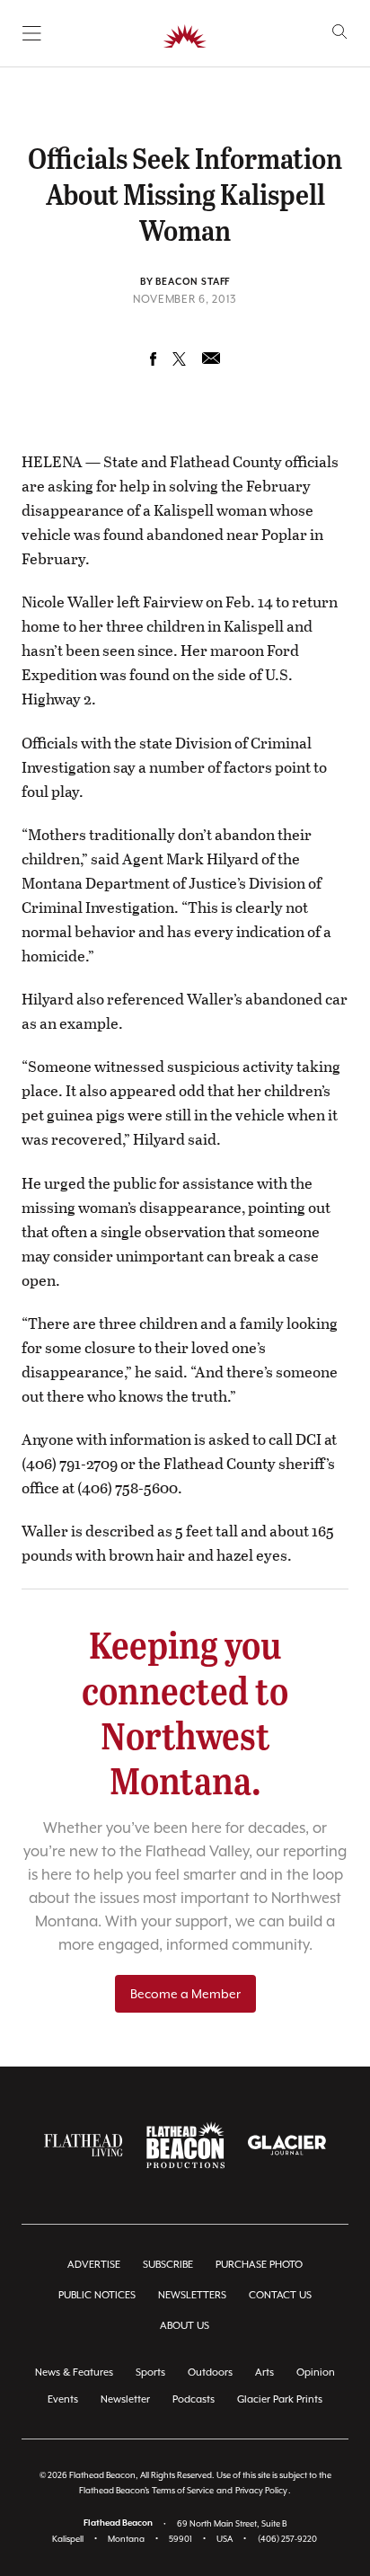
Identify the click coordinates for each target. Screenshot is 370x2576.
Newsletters (192, 2295)
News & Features (74, 2372)
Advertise (94, 2265)
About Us (185, 2326)
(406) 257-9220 (287, 2539)
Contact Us (280, 2295)
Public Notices (97, 2295)
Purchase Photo (259, 2265)
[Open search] (340, 32)
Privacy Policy (261, 2490)
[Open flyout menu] (32, 33)
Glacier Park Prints (280, 2399)
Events (63, 2399)
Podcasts (194, 2399)
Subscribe (168, 2265)
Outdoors (210, 2372)
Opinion (316, 2372)
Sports (150, 2372)
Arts (264, 2372)
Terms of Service (183, 2490)
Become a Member (185, 1994)
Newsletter (125, 2399)
